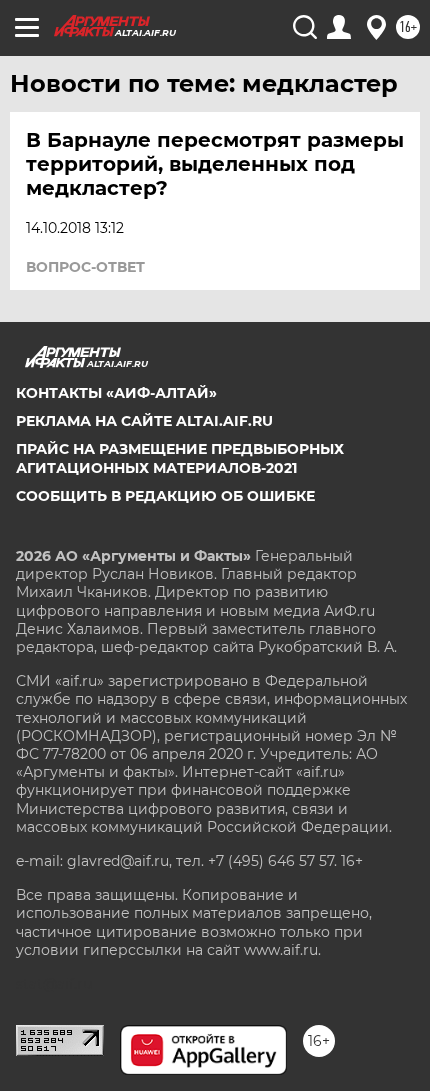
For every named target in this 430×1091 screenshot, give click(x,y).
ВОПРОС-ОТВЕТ (85, 267)
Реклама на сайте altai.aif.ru (144, 421)
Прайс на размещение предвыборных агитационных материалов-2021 (180, 458)
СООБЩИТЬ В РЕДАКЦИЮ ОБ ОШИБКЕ (165, 496)
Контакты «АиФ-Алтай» (116, 393)
